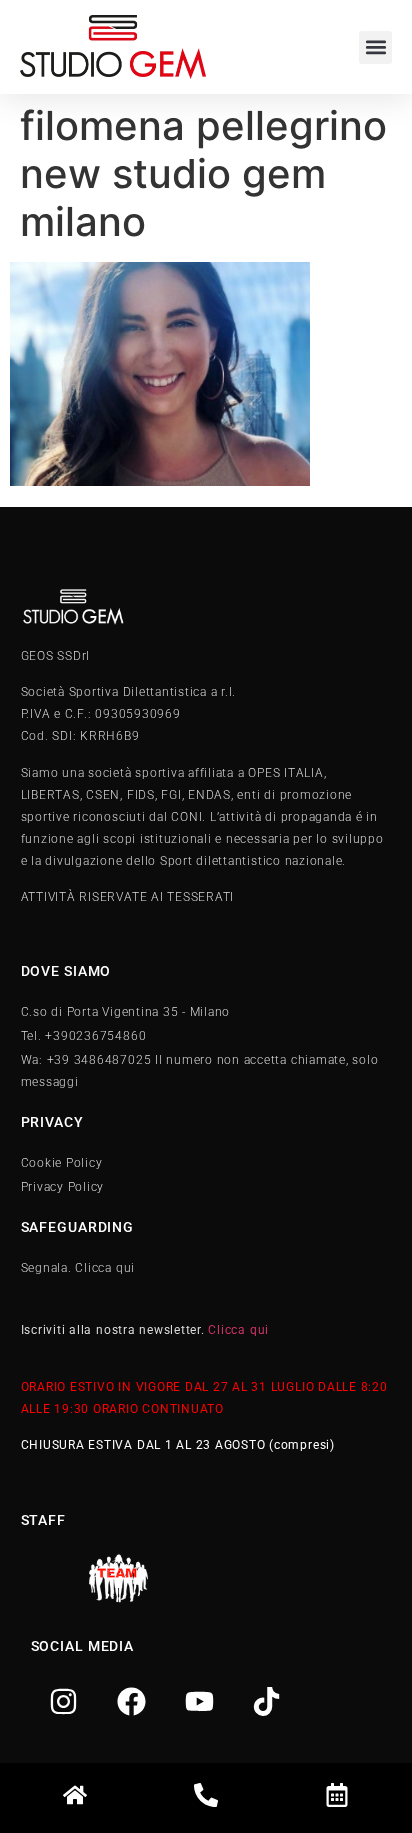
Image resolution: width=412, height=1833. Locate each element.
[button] (375, 47)
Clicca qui (238, 1330)
